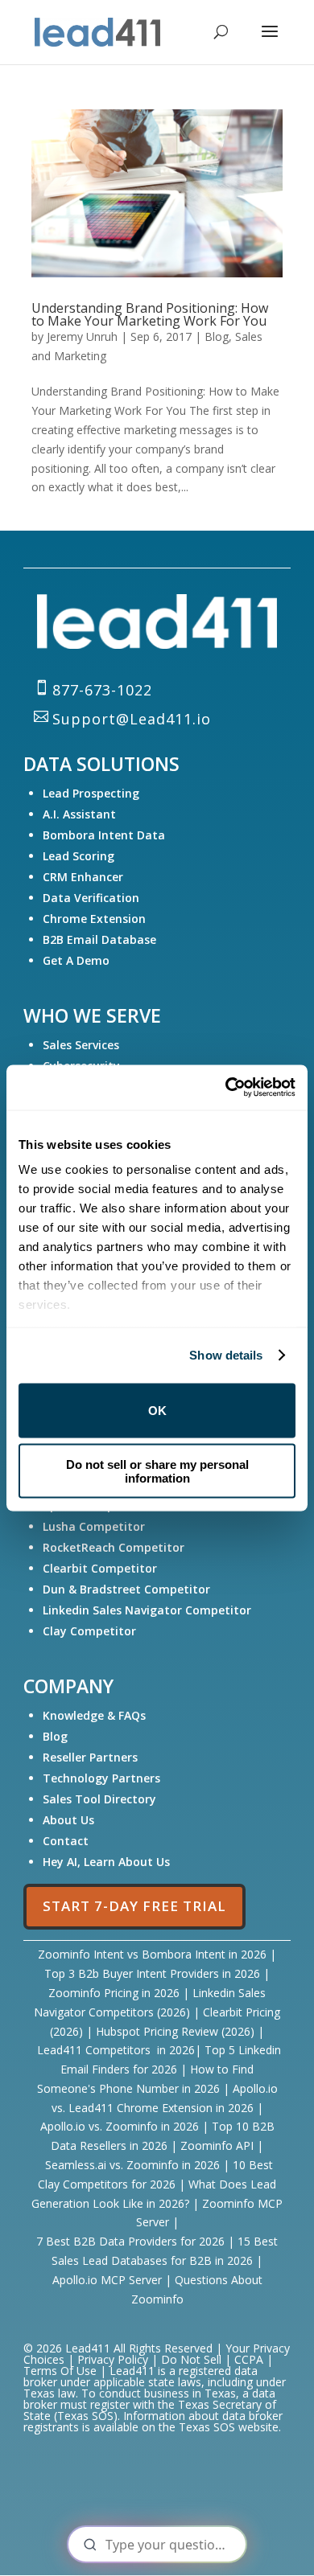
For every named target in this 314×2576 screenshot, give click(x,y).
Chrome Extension (94, 919)
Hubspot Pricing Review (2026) (175, 2031)
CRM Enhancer (83, 877)
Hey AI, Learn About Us (106, 1862)
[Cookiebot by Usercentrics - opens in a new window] (226, 1088)
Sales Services (81, 1045)
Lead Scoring (78, 856)
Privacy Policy (114, 2359)
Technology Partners (103, 1778)
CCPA (249, 2359)
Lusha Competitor (94, 1526)
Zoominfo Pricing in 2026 (114, 1993)
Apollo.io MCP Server (109, 2280)
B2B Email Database (99, 939)
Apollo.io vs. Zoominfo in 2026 (120, 2126)
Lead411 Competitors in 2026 (116, 2050)
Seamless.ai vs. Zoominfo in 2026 (132, 2165)
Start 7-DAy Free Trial (134, 1906)
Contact (66, 1841)
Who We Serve (92, 1015)
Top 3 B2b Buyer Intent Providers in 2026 (152, 1973)
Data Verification (91, 898)
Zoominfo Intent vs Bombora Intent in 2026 (152, 1954)
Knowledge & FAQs (94, 1715)
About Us (68, 1820)
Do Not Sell (191, 2359)
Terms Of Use (60, 2371)
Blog (217, 336)
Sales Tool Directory (101, 1799)
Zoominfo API (217, 2145)
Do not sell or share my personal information (157, 1471)
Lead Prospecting (91, 793)
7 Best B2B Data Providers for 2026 (132, 2241)
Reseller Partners (90, 1757)
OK (157, 1411)
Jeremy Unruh (82, 336)
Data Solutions (101, 764)
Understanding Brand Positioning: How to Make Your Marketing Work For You (150, 314)
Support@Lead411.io (132, 719)
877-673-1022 (102, 690)
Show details (226, 1355)
